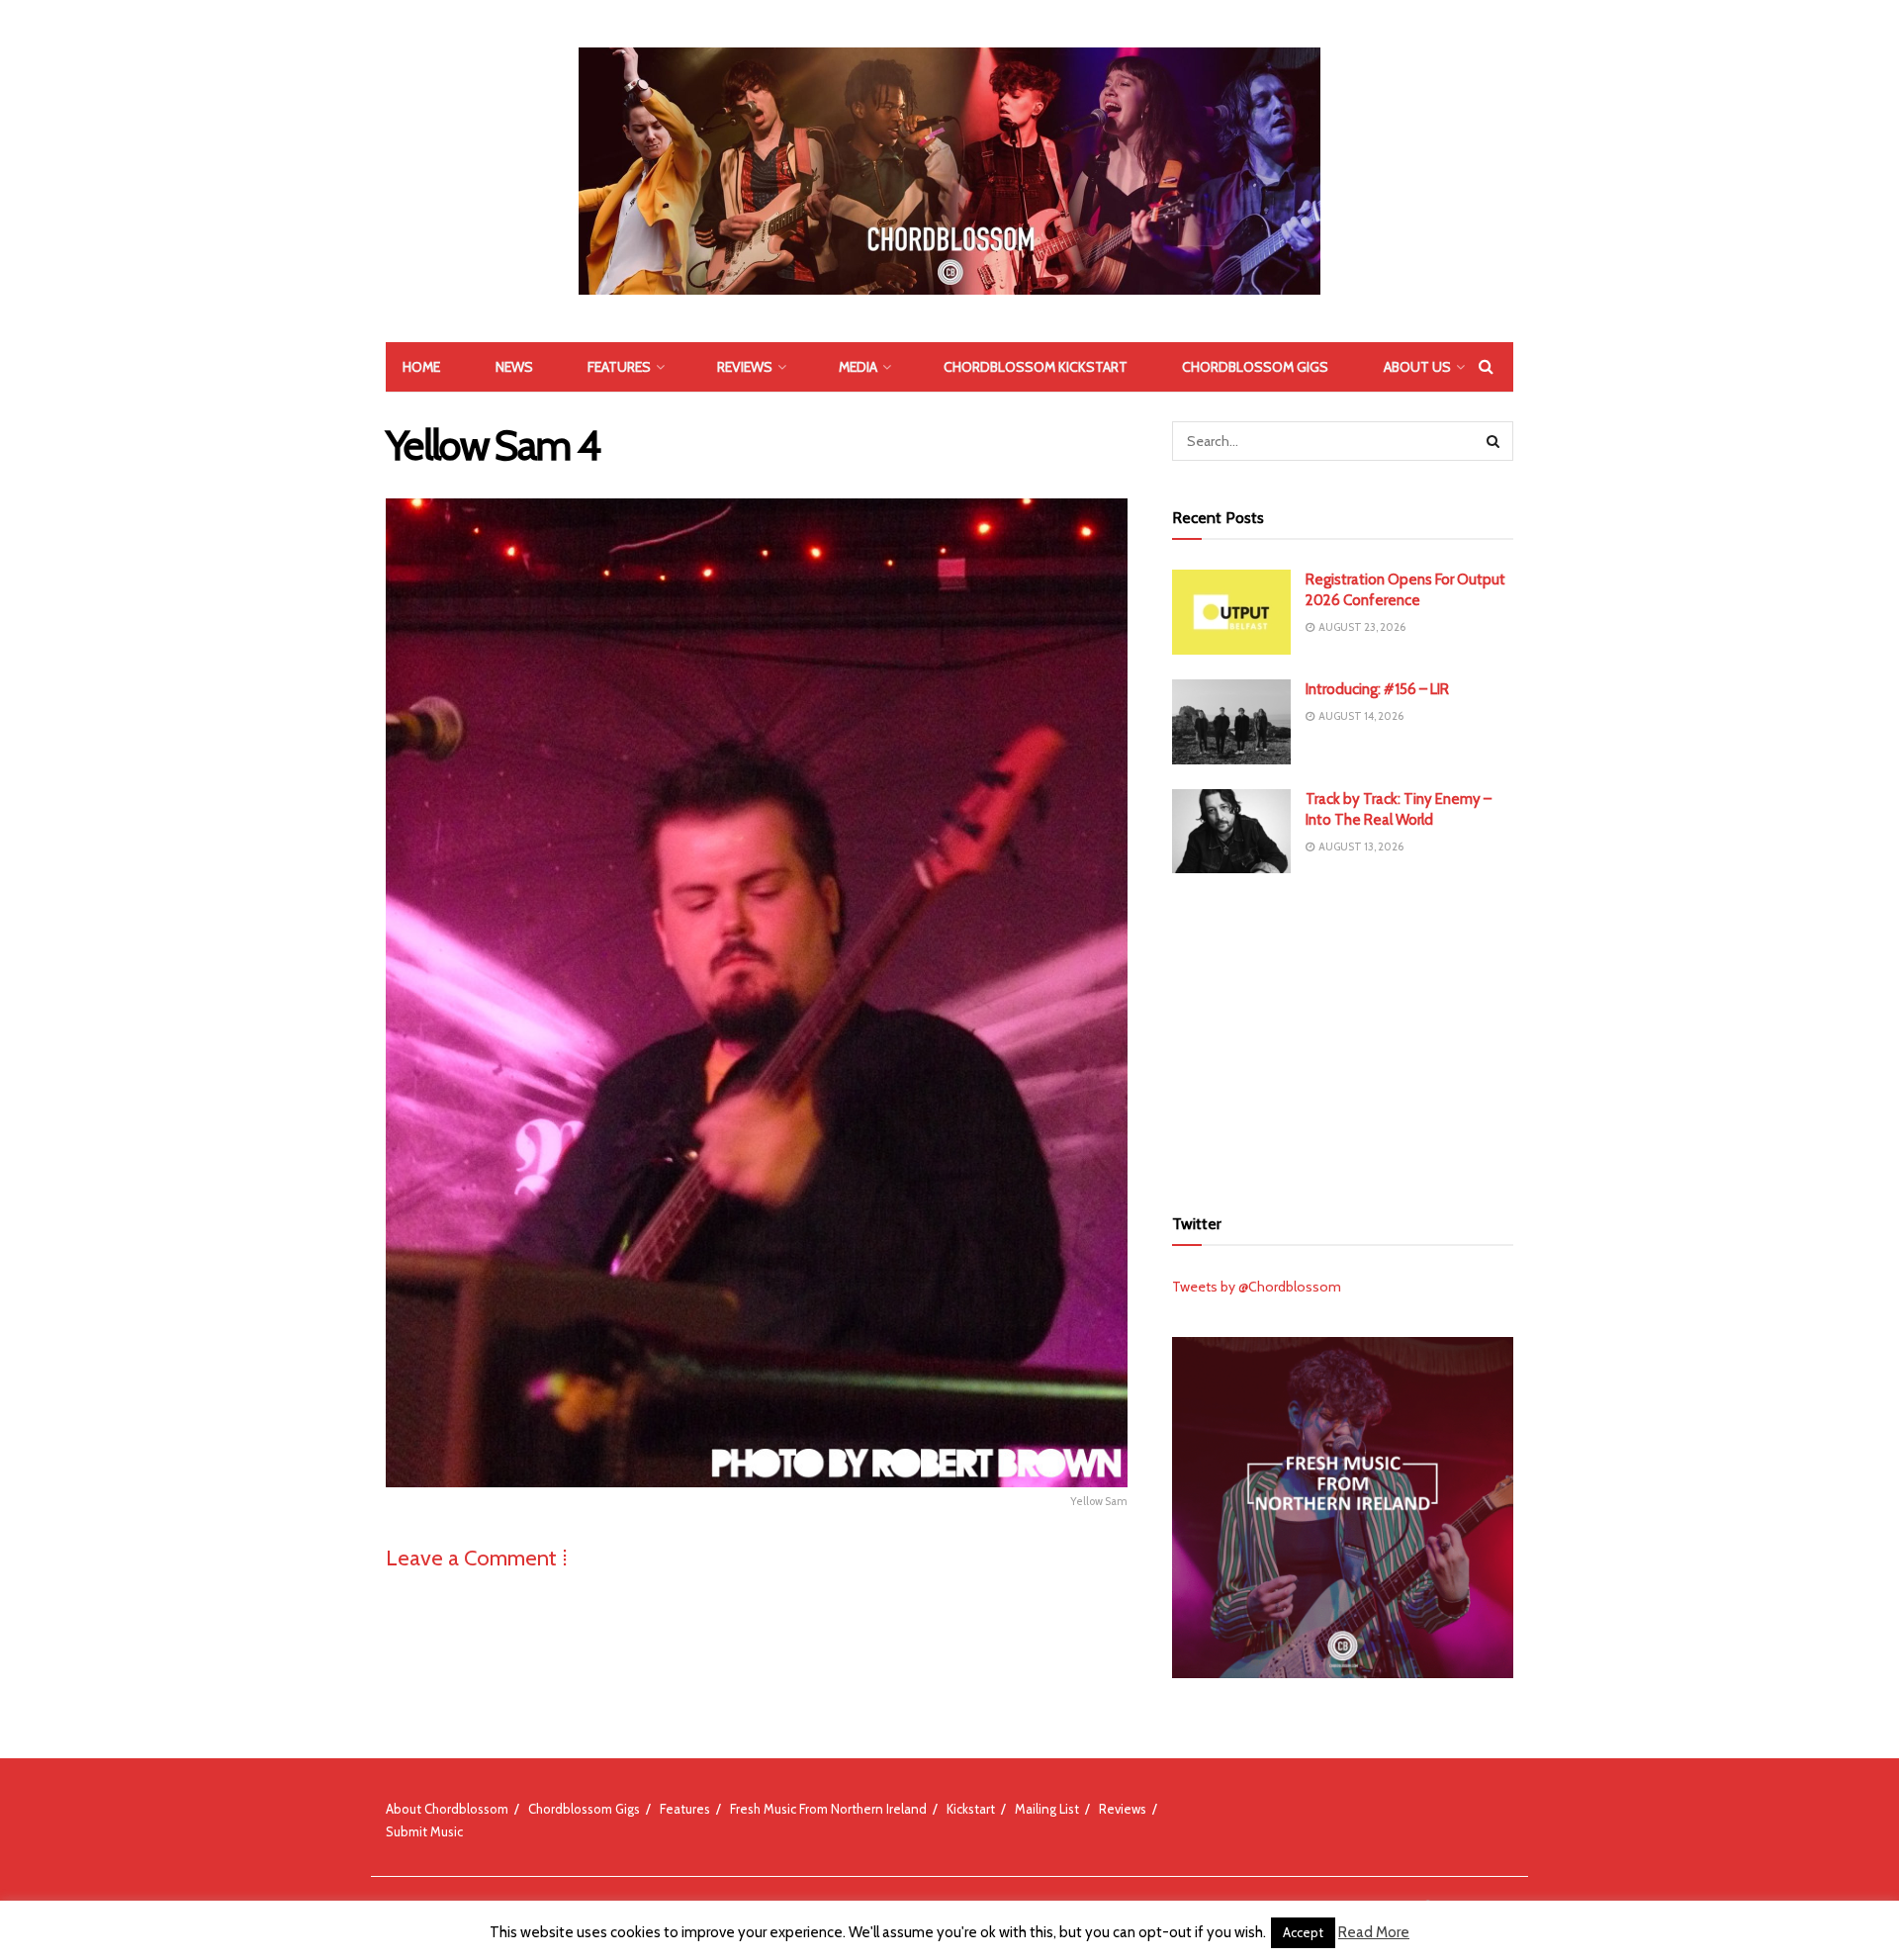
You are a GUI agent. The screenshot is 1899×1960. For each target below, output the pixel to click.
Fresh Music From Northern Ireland (828, 1809)
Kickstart (971, 1809)
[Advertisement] (1343, 1036)
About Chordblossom (447, 1809)
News (514, 367)
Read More (1374, 1932)
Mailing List (1047, 1809)
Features (619, 367)
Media (858, 367)
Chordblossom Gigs (1255, 367)
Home (421, 367)
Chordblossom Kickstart (1036, 367)
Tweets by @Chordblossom (1257, 1287)
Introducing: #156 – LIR (1377, 689)
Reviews (745, 367)
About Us (1417, 367)
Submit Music (424, 1831)
